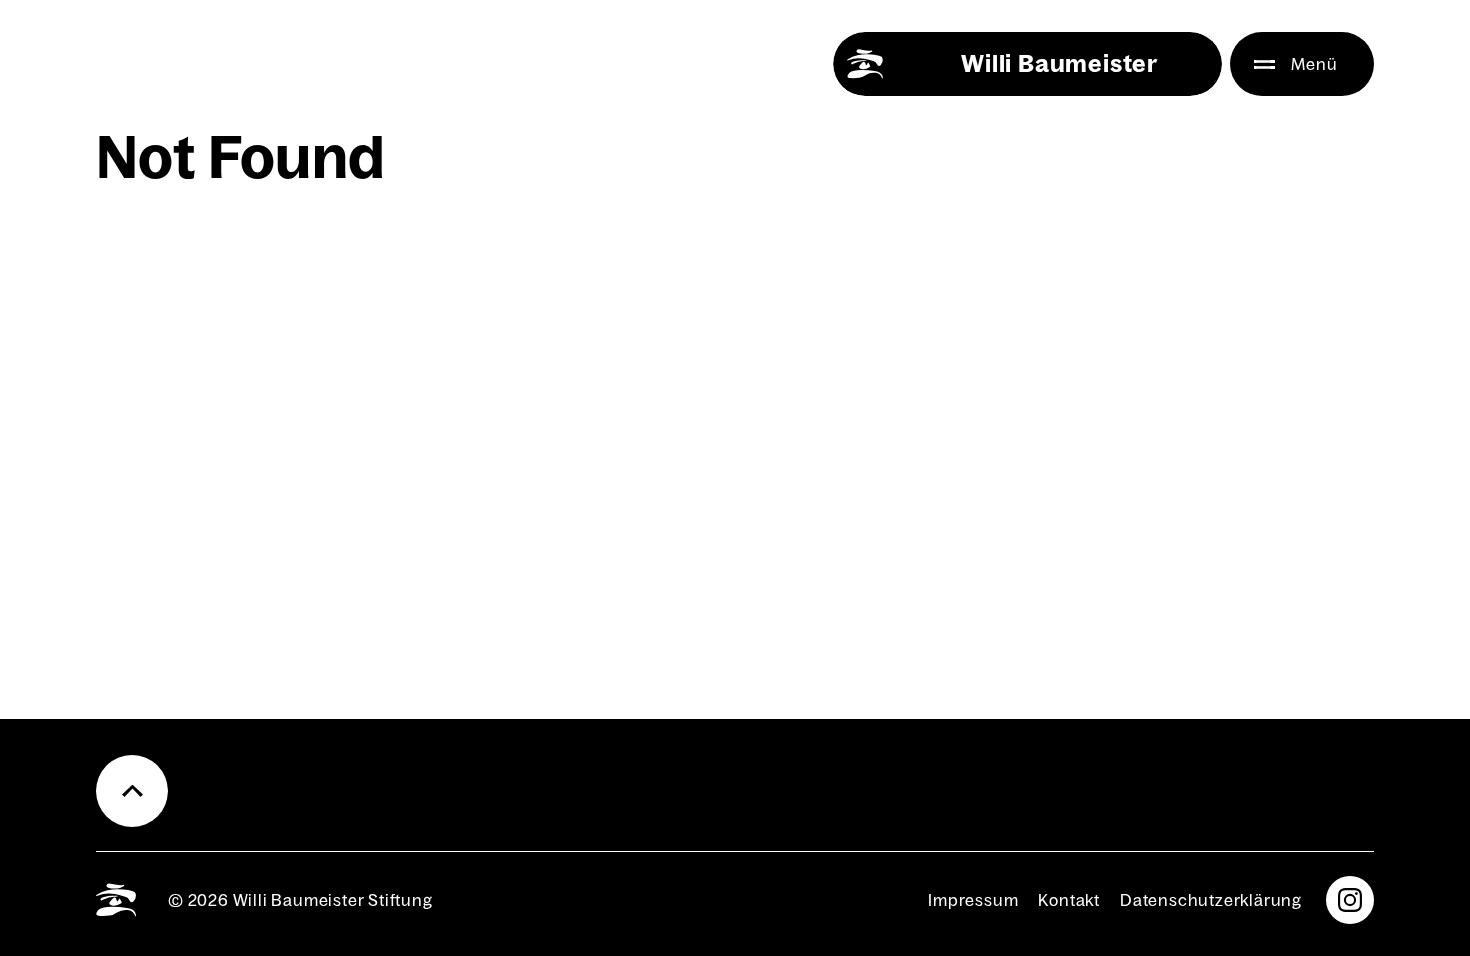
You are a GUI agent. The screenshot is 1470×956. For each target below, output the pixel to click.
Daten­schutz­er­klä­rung (1211, 900)
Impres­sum (973, 900)
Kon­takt (1069, 900)
